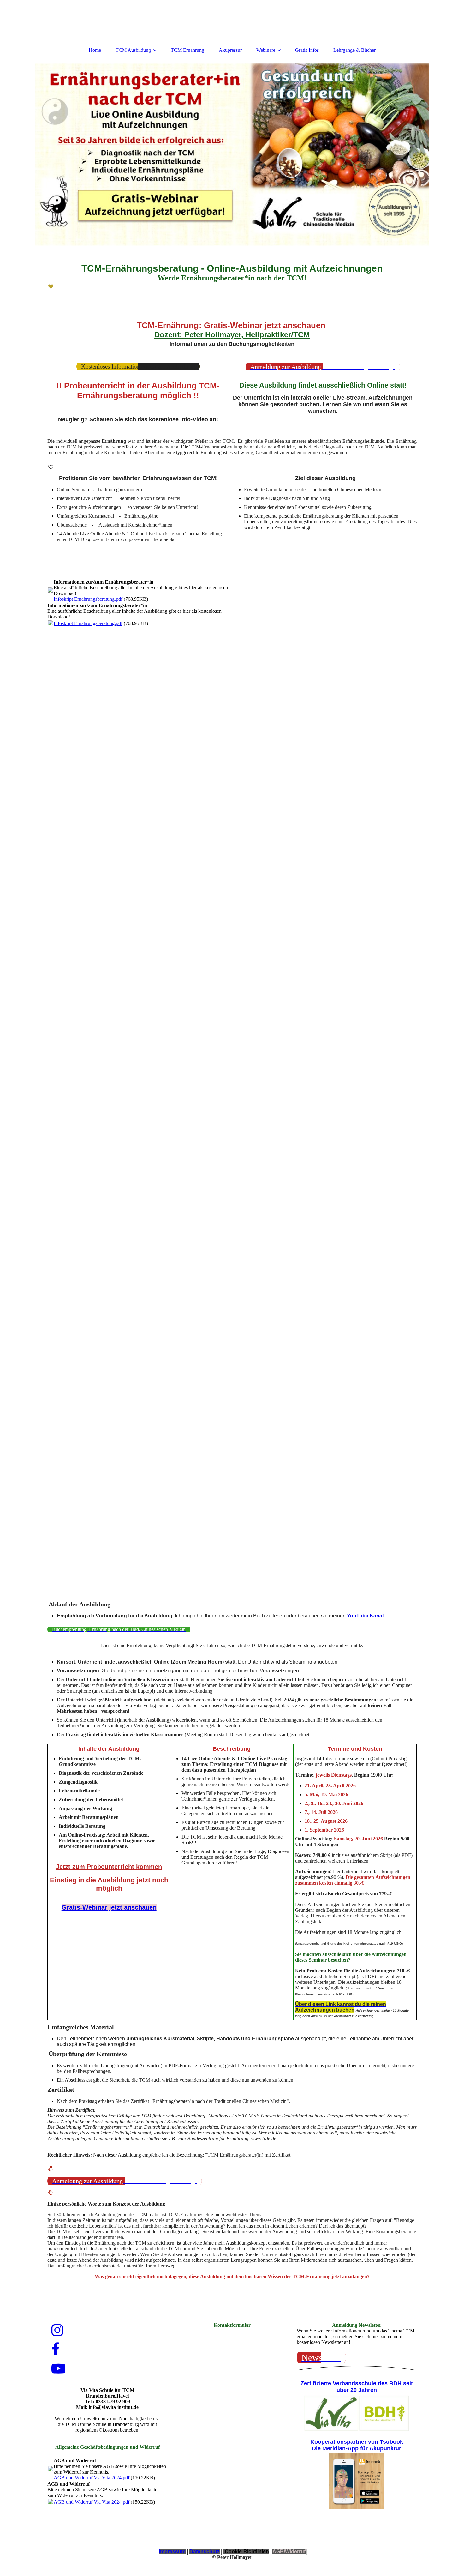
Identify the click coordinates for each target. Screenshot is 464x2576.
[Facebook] (55, 2350)
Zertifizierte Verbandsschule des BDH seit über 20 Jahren (357, 2387)
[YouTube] (58, 2369)
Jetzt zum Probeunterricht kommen (109, 1867)
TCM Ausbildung (133, 50)
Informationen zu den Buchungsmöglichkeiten (232, 344)
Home (95, 50)
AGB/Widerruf (289, 2552)
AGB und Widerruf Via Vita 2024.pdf (92, 2478)
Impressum (172, 2552)
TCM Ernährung (187, 50)
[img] (232, 154)
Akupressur (230, 50)
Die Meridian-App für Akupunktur (357, 2448)
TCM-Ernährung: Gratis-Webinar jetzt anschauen (232, 325)
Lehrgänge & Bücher (354, 50)
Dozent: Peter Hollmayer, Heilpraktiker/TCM (232, 335)
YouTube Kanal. (366, 1616)
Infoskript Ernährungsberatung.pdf (88, 599)
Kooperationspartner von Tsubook (357, 2442)
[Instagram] (57, 2330)
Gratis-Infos (307, 50)
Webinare (266, 50)
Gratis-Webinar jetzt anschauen (109, 1907)
